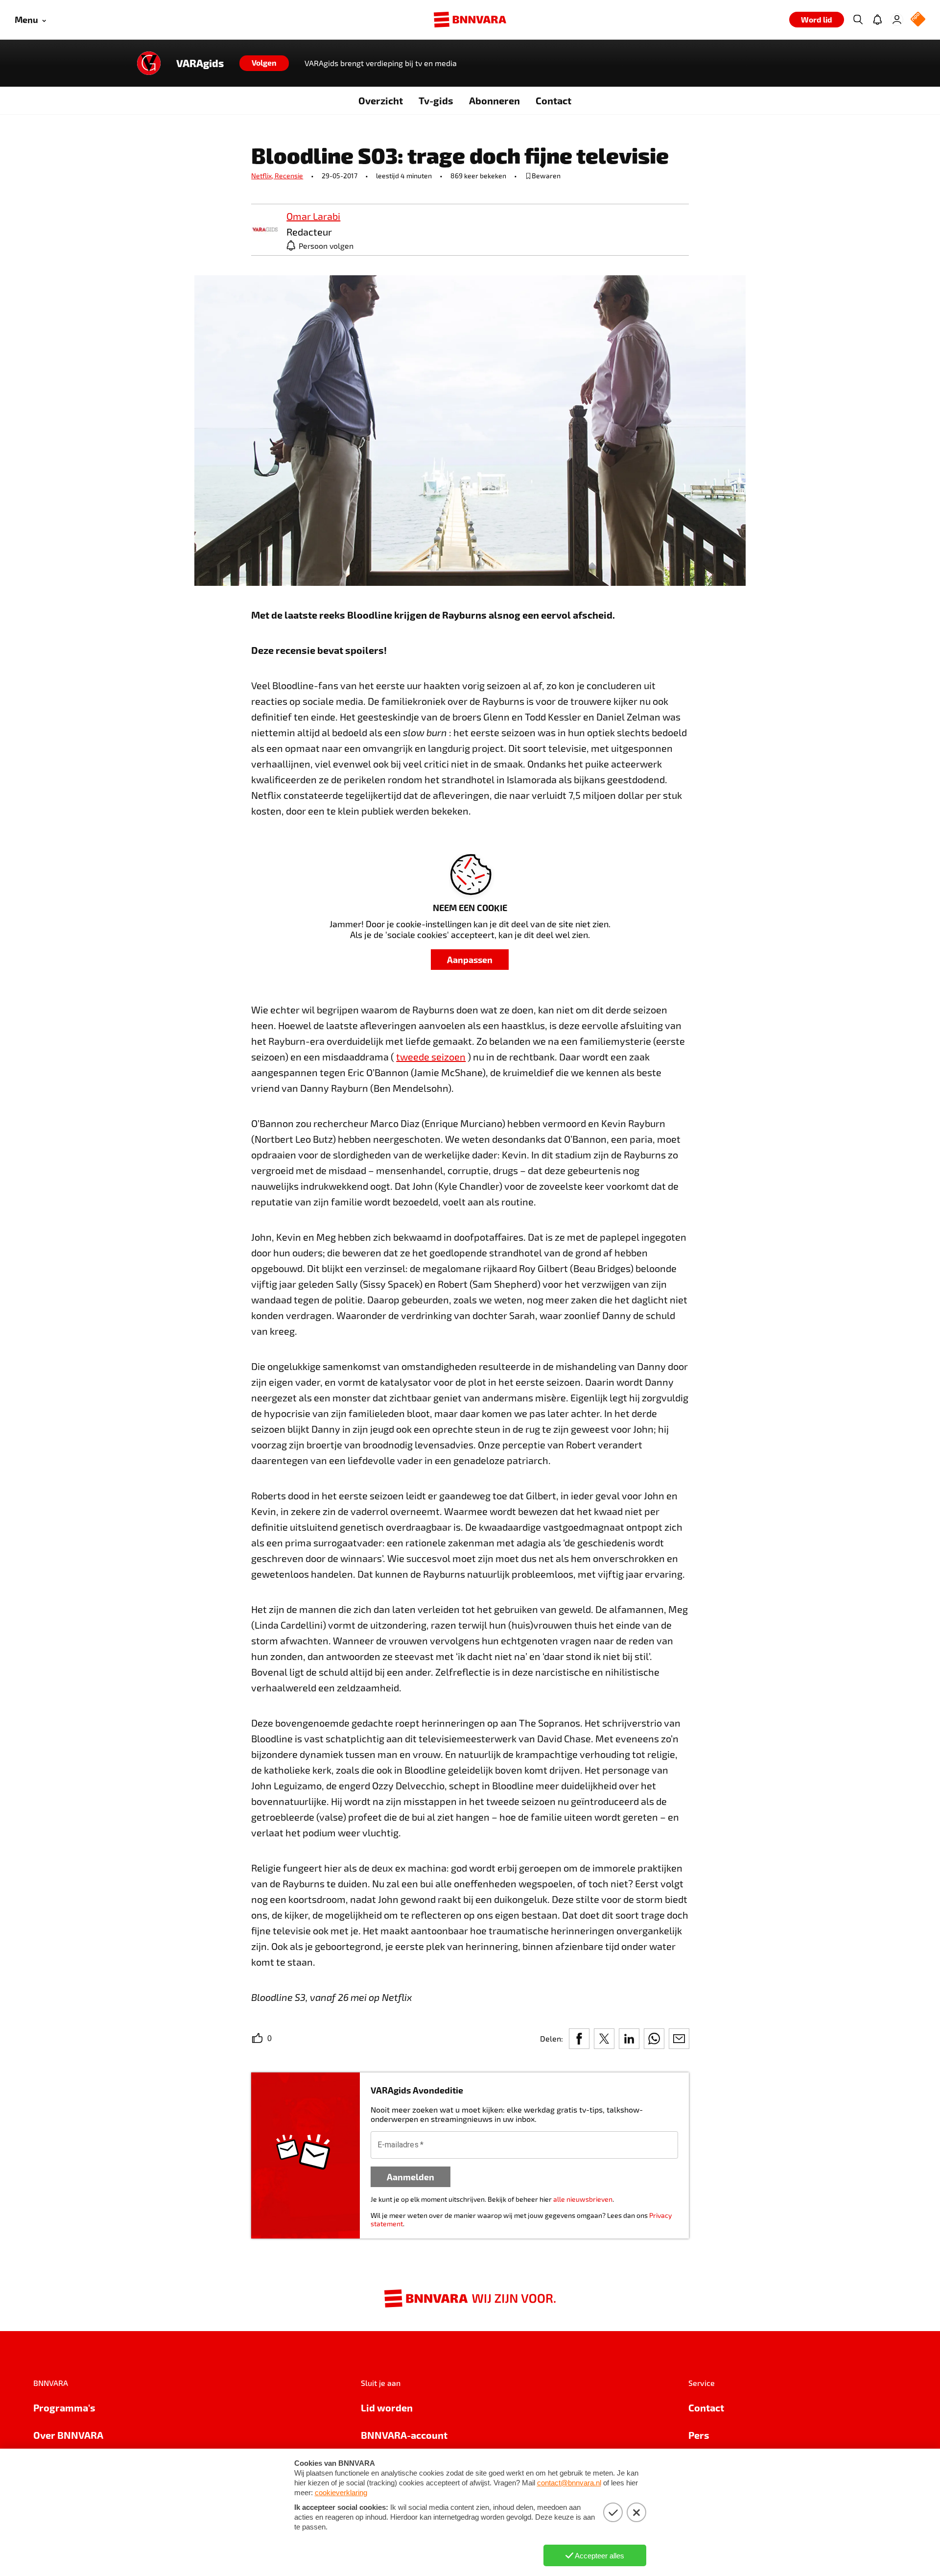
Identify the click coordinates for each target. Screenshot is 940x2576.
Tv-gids (436, 100)
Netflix (263, 176)
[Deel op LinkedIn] (629, 2039)
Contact (553, 100)
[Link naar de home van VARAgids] (149, 63)
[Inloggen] (897, 20)
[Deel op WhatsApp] (654, 2039)
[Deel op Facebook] (579, 2039)
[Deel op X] (604, 2039)
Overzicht (381, 100)
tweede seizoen (431, 1057)
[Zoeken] (858, 20)
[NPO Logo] (918, 20)
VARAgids (200, 63)
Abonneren (494, 100)
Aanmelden (411, 2177)
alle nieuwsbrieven (583, 2199)
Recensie (289, 176)
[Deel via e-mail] (679, 2039)
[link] (265, 230)
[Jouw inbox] (877, 20)
